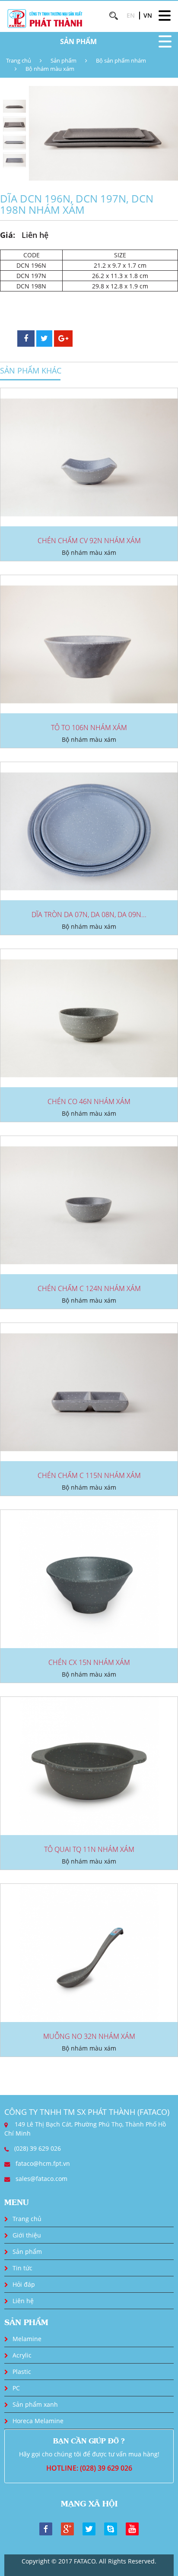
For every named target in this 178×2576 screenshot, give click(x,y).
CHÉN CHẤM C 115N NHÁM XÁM (89, 1475)
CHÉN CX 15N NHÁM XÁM (89, 1662)
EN (131, 15)
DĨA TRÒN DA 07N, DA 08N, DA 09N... (89, 915)
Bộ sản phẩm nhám (121, 60)
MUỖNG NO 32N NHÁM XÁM (89, 2036)
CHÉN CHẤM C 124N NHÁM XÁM (89, 1288)
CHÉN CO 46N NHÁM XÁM (89, 1101)
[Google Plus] (67, 2528)
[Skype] (111, 2528)
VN (148, 15)
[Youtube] (132, 2528)
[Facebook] (46, 2528)
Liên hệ (23, 2301)
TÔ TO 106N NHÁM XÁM (89, 728)
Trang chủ (19, 60)
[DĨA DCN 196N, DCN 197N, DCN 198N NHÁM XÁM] (103, 133)
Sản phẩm (64, 60)
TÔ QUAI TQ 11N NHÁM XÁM (89, 1849)
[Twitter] (89, 2528)
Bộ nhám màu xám (50, 69)
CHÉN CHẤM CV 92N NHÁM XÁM (89, 541)
